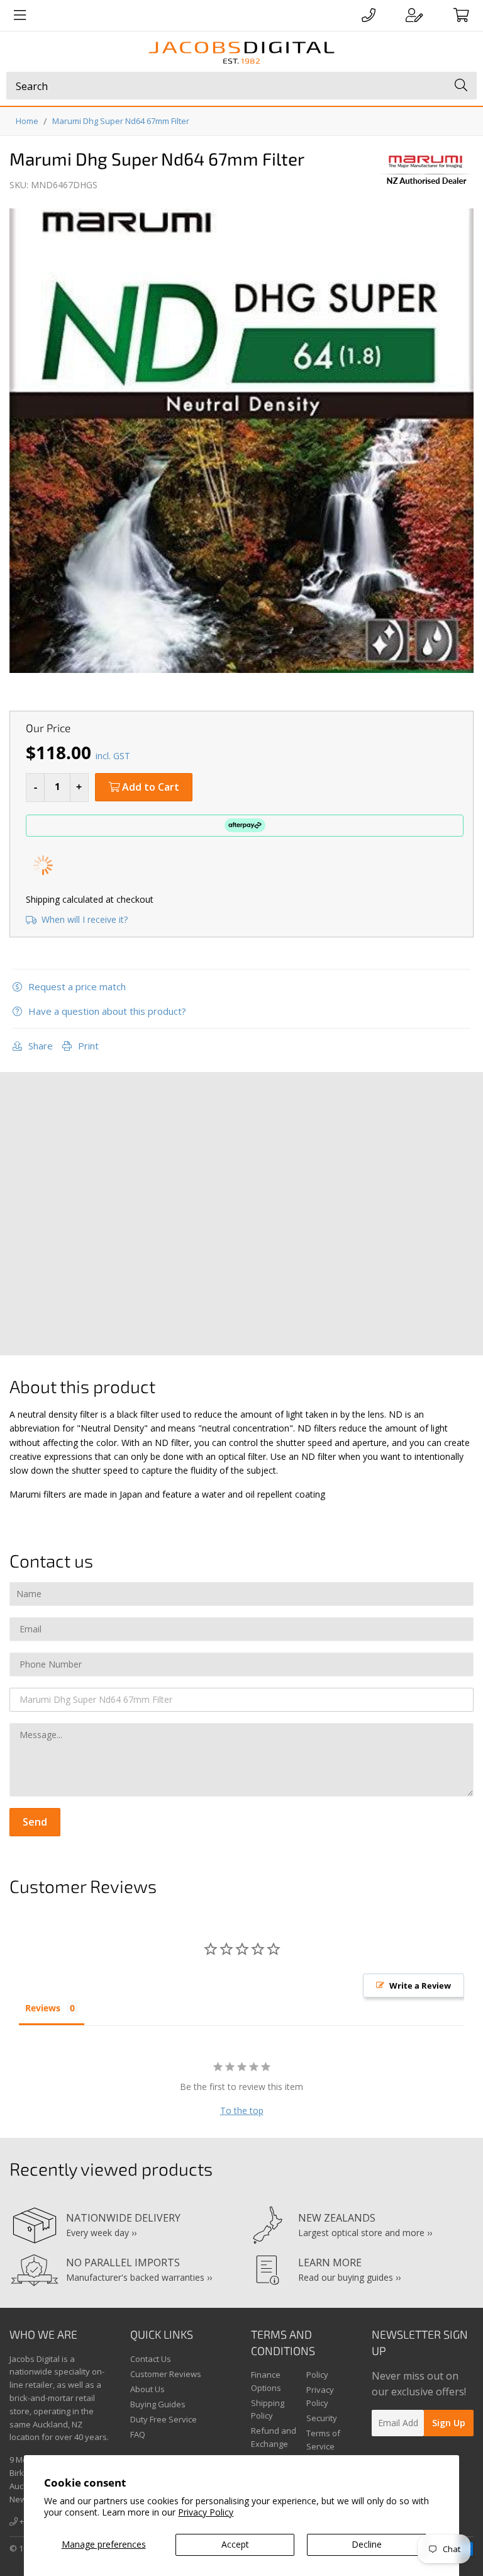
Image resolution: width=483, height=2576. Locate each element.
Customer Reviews (166, 2374)
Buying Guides (158, 2404)
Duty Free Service (164, 2419)
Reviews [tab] (43, 2008)
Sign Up (449, 2423)
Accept (235, 2544)
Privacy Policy (206, 2512)
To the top (242, 2110)
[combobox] (241, 86)
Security (322, 2418)
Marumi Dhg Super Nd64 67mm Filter (121, 121)
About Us (147, 2389)
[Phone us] (369, 15)
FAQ (138, 2434)
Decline (367, 2544)
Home (27, 121)
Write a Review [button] (420, 1986)
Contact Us (151, 2359)
